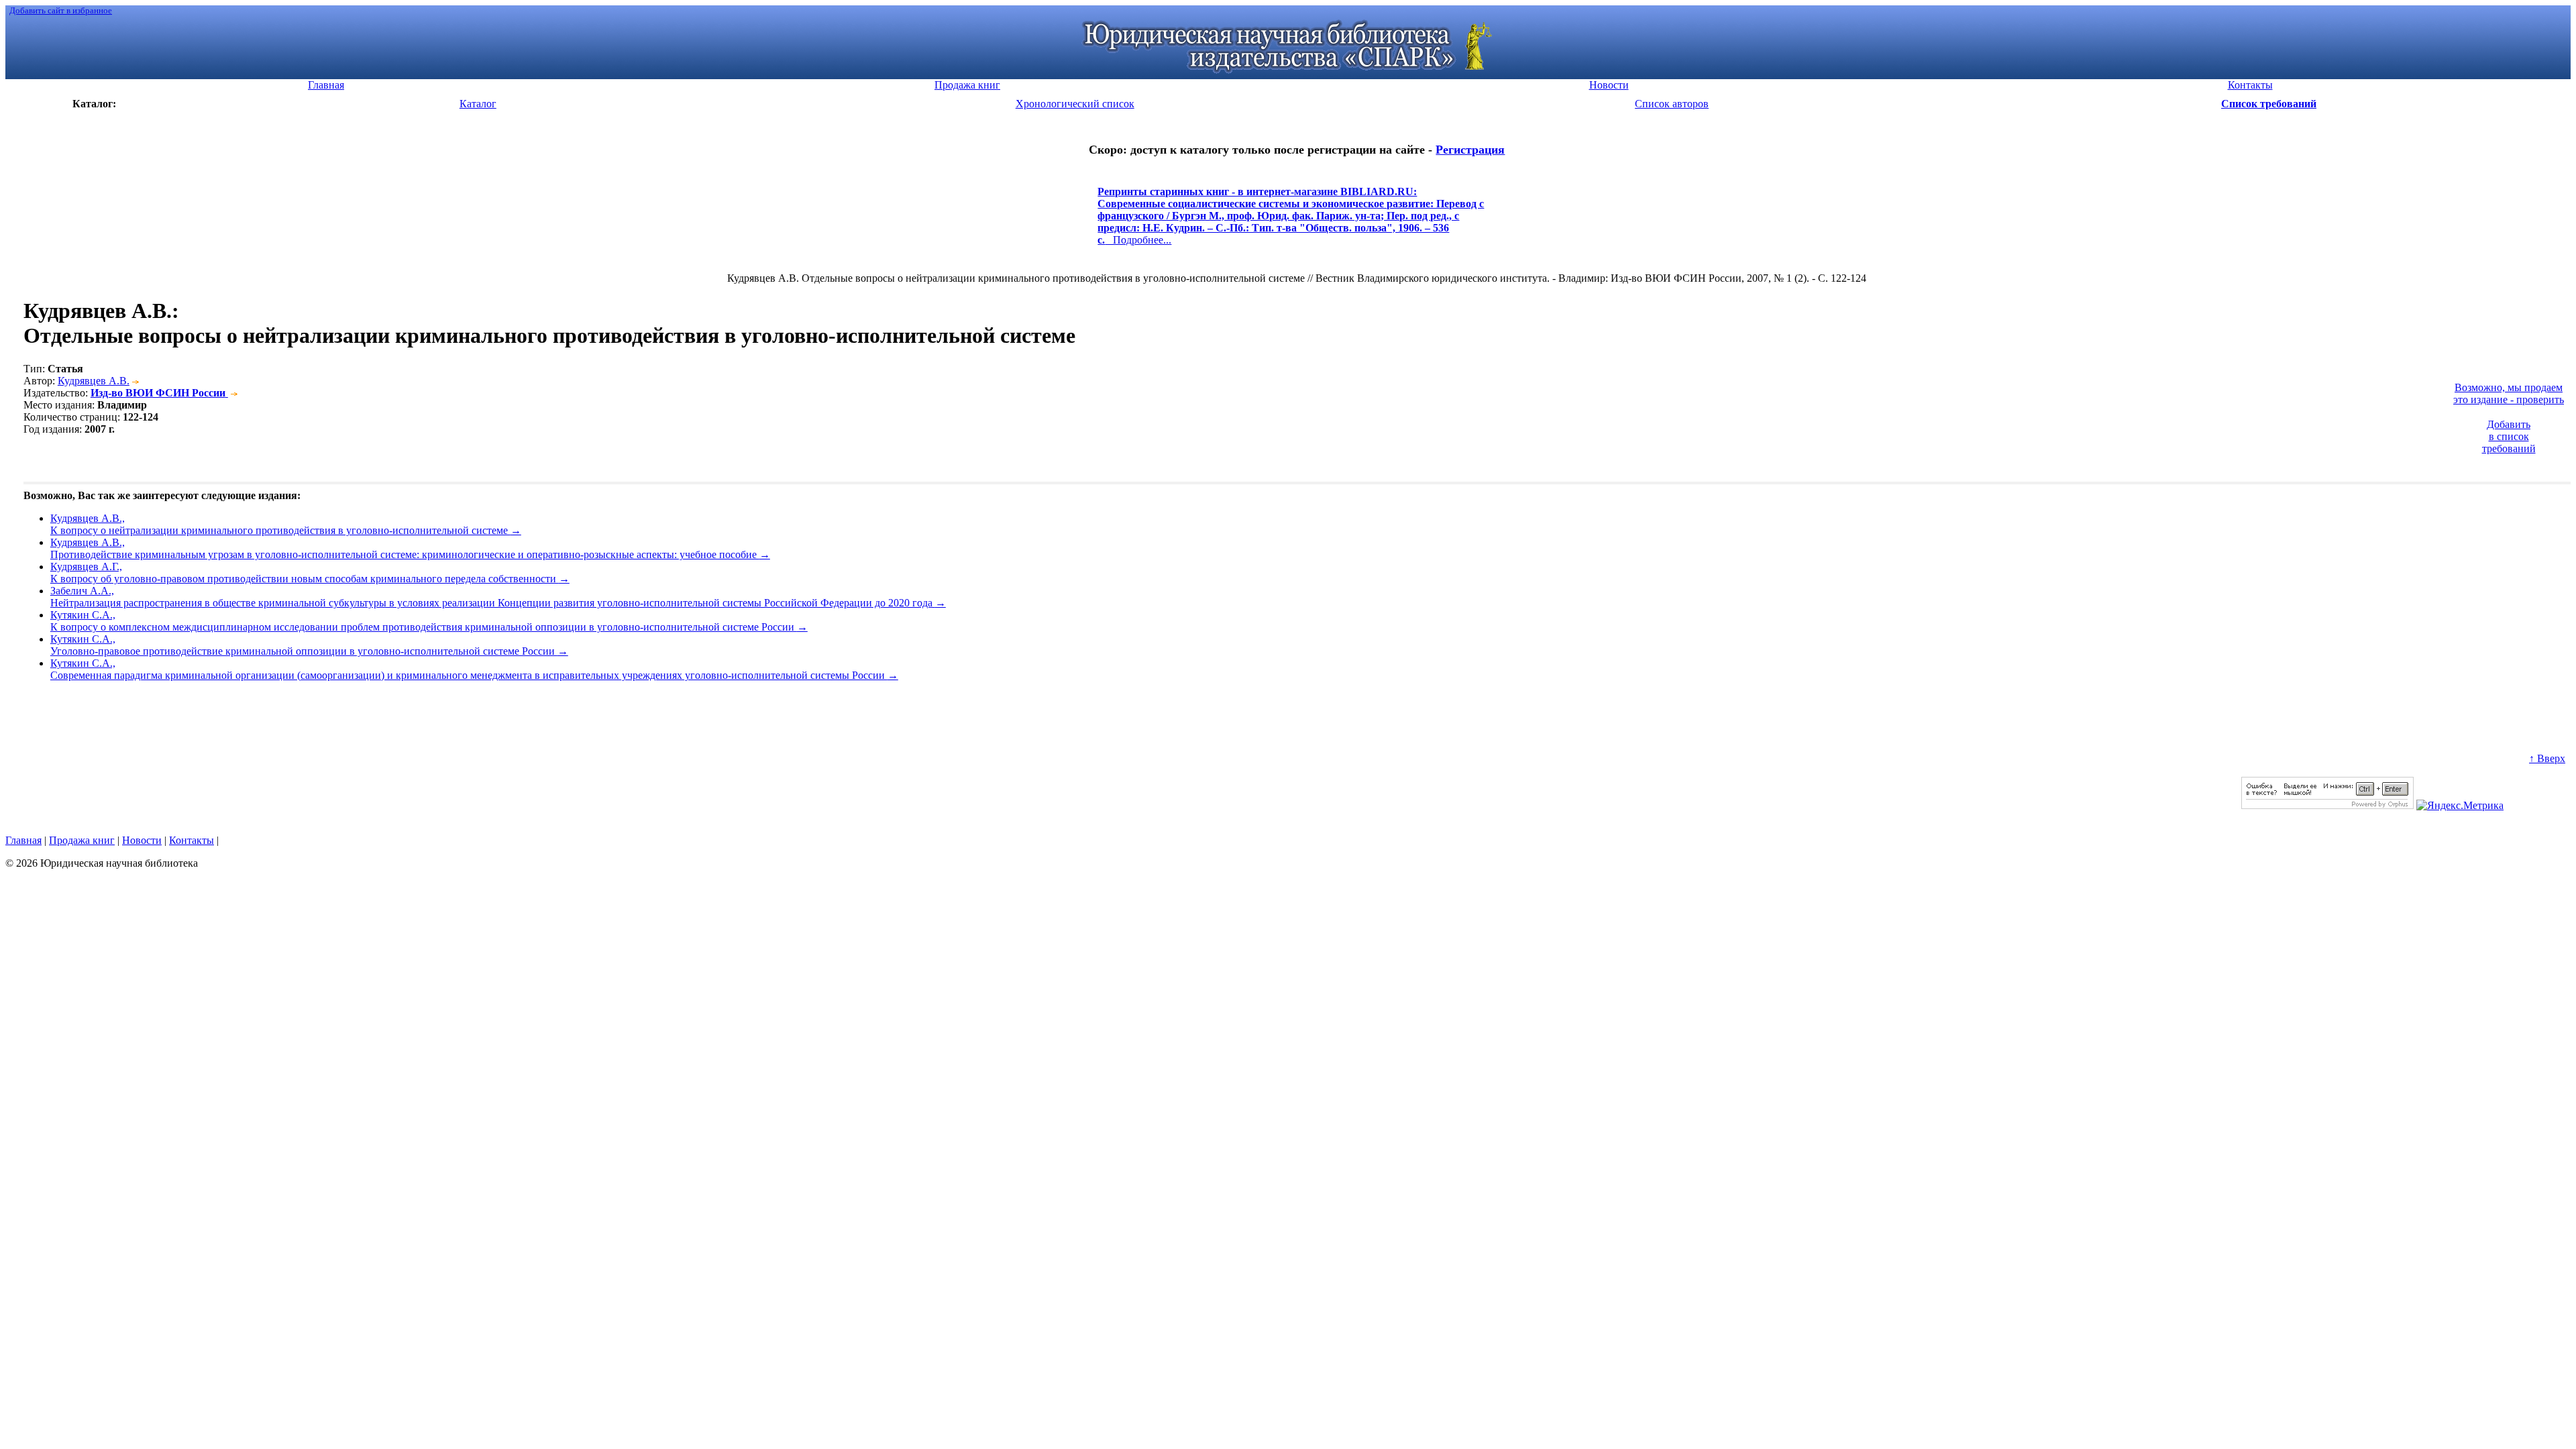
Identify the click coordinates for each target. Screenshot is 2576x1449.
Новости (142, 840)
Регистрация (1470, 150)
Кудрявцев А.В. (94, 381)
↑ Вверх (2547, 758)
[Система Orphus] (2327, 805)
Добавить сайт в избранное (61, 10)
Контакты (192, 840)
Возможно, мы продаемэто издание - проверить (2509, 393)
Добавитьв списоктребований (2509, 436)
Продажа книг (82, 840)
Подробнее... (1291, 222)
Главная (23, 840)
